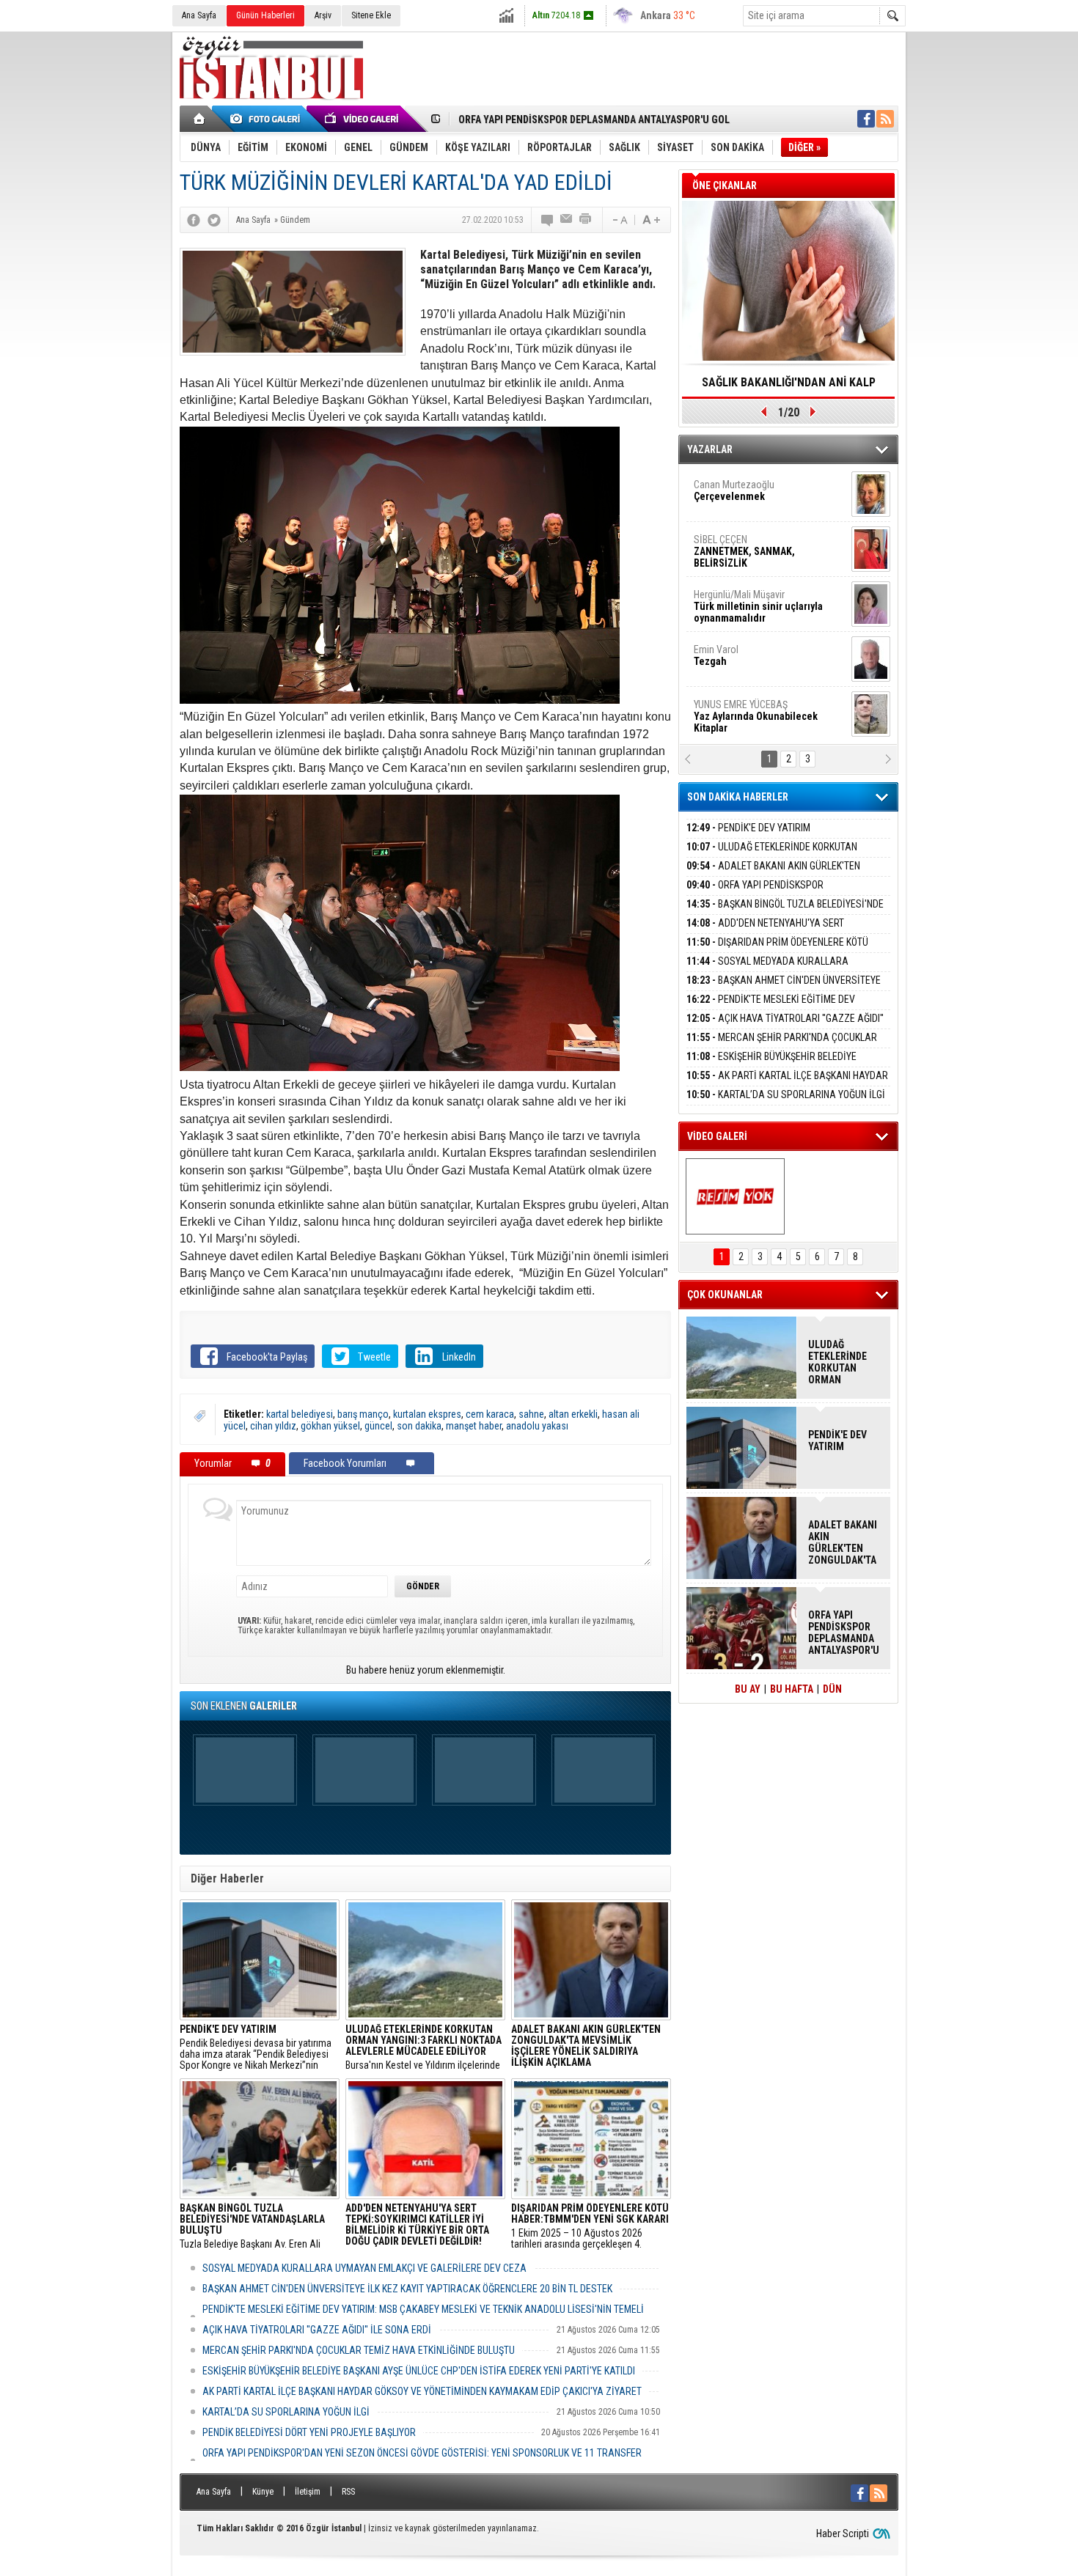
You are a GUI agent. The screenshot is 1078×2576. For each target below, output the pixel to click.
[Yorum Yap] (548, 220)
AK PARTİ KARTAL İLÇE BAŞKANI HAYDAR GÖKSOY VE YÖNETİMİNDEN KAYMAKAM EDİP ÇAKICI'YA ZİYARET (422, 2391)
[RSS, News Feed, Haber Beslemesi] (885, 119)
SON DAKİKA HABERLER (738, 797)
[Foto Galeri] (268, 119)
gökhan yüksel (330, 1426)
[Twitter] (214, 220)
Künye (263, 2492)
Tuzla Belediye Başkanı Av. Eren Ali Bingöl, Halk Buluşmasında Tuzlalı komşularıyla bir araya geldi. (252, 2226)
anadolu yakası (537, 1426)
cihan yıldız (273, 1426)
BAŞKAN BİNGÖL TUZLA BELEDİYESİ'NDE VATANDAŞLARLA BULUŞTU (606, 119)
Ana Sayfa (199, 15)
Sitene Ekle (371, 15)
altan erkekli (573, 1414)
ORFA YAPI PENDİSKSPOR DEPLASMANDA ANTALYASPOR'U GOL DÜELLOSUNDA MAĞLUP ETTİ (844, 1633)
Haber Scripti (843, 2533)
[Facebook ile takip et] (866, 119)
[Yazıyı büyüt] (651, 220)
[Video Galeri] (363, 119)
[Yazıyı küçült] (619, 220)
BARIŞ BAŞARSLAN (733, 710)
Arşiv (323, 15)
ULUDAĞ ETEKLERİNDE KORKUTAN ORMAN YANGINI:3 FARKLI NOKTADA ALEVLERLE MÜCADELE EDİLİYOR (837, 1362)
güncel (378, 1426)
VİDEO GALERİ (717, 1136)
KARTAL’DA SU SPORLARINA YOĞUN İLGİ (286, 2412)
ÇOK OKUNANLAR (725, 1295)
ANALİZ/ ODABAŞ (753, 496)
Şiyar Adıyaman (750, 545)
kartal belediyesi (300, 1414)
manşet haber (474, 1426)
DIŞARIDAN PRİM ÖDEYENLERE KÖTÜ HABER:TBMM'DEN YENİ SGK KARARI (777, 950)
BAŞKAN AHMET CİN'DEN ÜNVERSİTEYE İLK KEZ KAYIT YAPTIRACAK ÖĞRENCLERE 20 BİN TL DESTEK (407, 2289)
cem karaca (490, 1414)
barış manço (363, 1414)
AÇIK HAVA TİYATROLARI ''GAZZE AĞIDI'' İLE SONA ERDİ (317, 2330)
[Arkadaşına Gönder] (567, 220)
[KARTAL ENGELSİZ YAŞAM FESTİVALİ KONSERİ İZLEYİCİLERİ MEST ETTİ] (735, 1196)
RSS (348, 2492)
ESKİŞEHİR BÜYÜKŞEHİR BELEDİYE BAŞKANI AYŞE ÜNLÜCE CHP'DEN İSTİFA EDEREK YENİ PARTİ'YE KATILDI (419, 2371)
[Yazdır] (586, 220)
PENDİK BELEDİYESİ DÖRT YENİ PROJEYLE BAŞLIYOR (309, 2432)
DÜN (832, 1689)
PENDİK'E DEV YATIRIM (748, 828)
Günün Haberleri (265, 15)
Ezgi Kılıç (757, 655)
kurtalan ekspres (427, 1414)
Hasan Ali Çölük (749, 600)
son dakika (419, 1426)
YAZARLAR (710, 449)
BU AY (748, 1689)
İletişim (308, 2492)
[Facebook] (194, 220)
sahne (531, 1414)
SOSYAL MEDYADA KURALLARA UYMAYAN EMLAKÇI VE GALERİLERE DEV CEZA (364, 2268)
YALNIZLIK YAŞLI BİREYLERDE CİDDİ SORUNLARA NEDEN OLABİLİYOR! (789, 387)
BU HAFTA (792, 1689)
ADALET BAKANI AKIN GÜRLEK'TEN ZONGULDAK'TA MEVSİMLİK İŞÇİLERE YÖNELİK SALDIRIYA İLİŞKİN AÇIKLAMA (843, 1542)
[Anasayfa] (200, 119)
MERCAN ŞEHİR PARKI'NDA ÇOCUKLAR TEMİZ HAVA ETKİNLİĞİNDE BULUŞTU (359, 2350)
